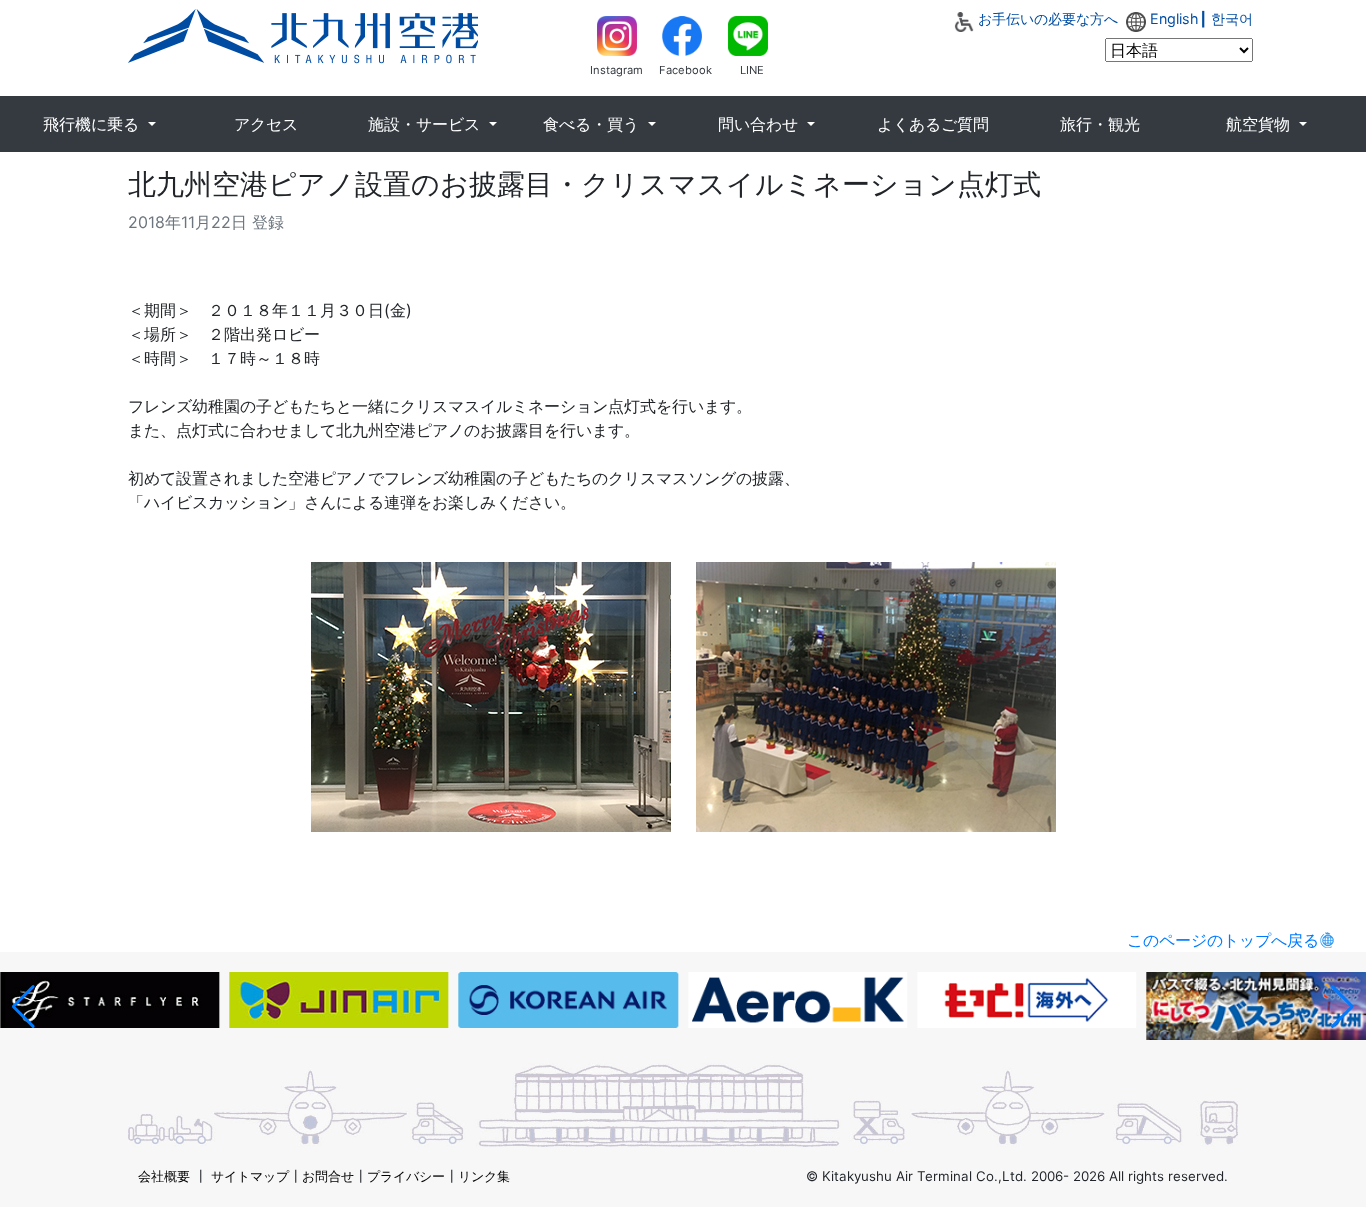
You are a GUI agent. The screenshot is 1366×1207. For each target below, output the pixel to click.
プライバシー (406, 1176)
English (1174, 18)
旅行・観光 (1100, 124)
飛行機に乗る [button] (93, 124)
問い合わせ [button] (760, 124)
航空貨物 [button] (1260, 124)
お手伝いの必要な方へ (1048, 18)
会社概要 (164, 1176)
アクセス (266, 124)
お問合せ (328, 1176)
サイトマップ (250, 1176)
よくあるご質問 (933, 124)
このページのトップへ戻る (1223, 940)
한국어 (1232, 18)
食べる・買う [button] (593, 124)
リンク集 (484, 1176)
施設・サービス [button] (426, 124)
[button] (23, 1007)
